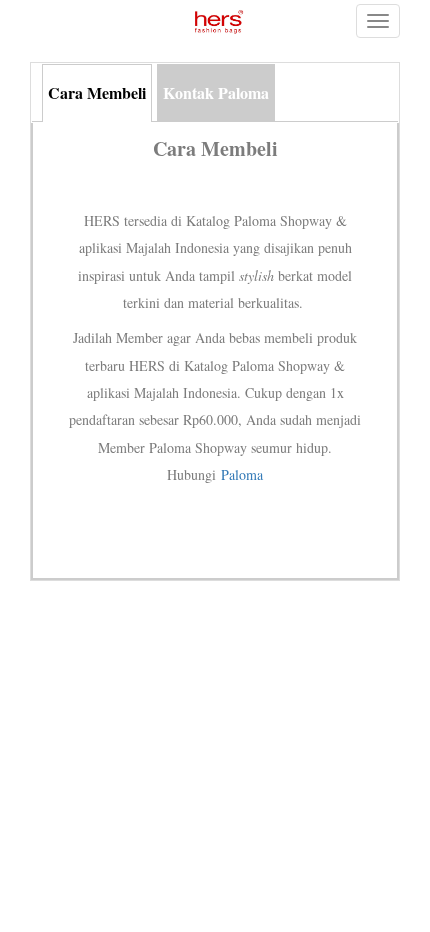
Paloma (242, 474)
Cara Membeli (97, 92)
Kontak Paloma (216, 92)
